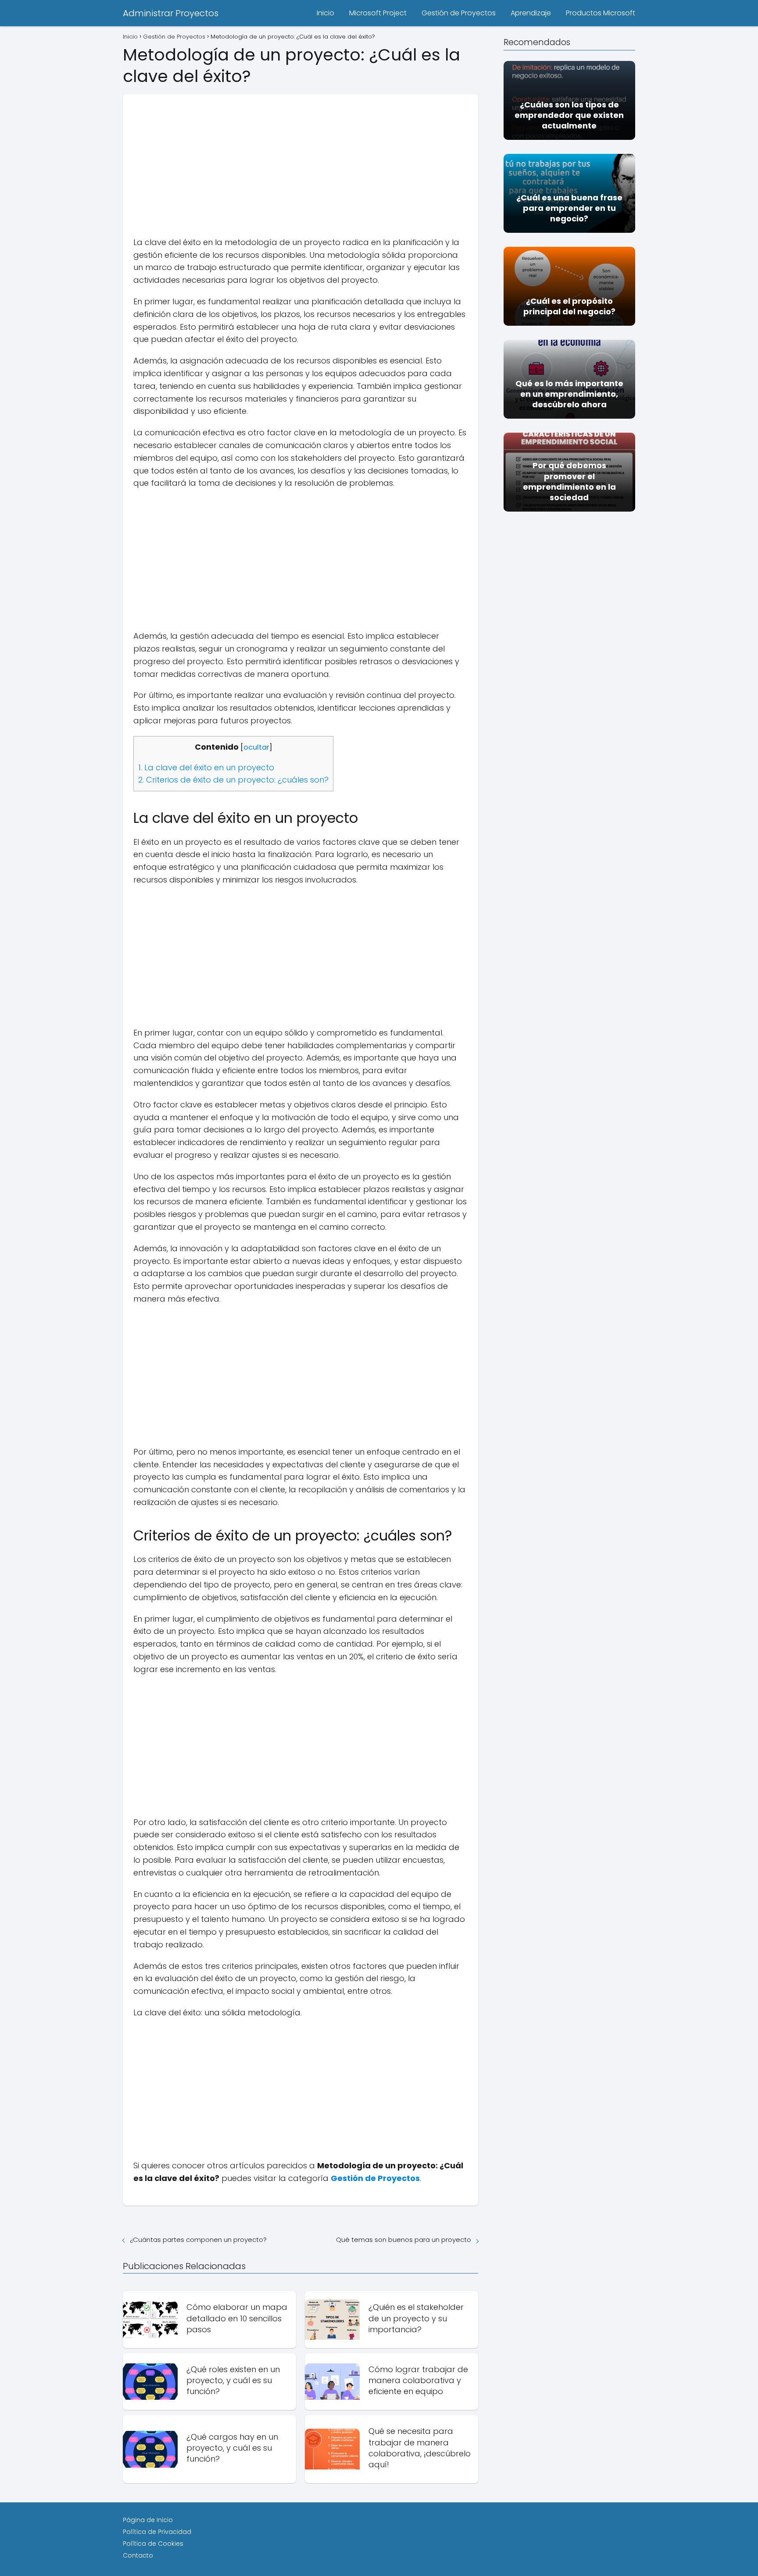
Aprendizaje (531, 13)
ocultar (256, 747)
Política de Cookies (153, 2544)
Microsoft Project (378, 13)
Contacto (138, 2555)
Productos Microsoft (601, 13)
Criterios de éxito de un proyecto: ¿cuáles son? (233, 780)
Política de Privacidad (157, 2532)
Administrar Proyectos (171, 13)
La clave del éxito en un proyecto (206, 767)
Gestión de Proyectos (459, 13)
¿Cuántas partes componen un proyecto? (198, 2240)
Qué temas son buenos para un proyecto (404, 2240)
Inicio (325, 13)
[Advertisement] (300, 156)
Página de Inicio (148, 2520)
